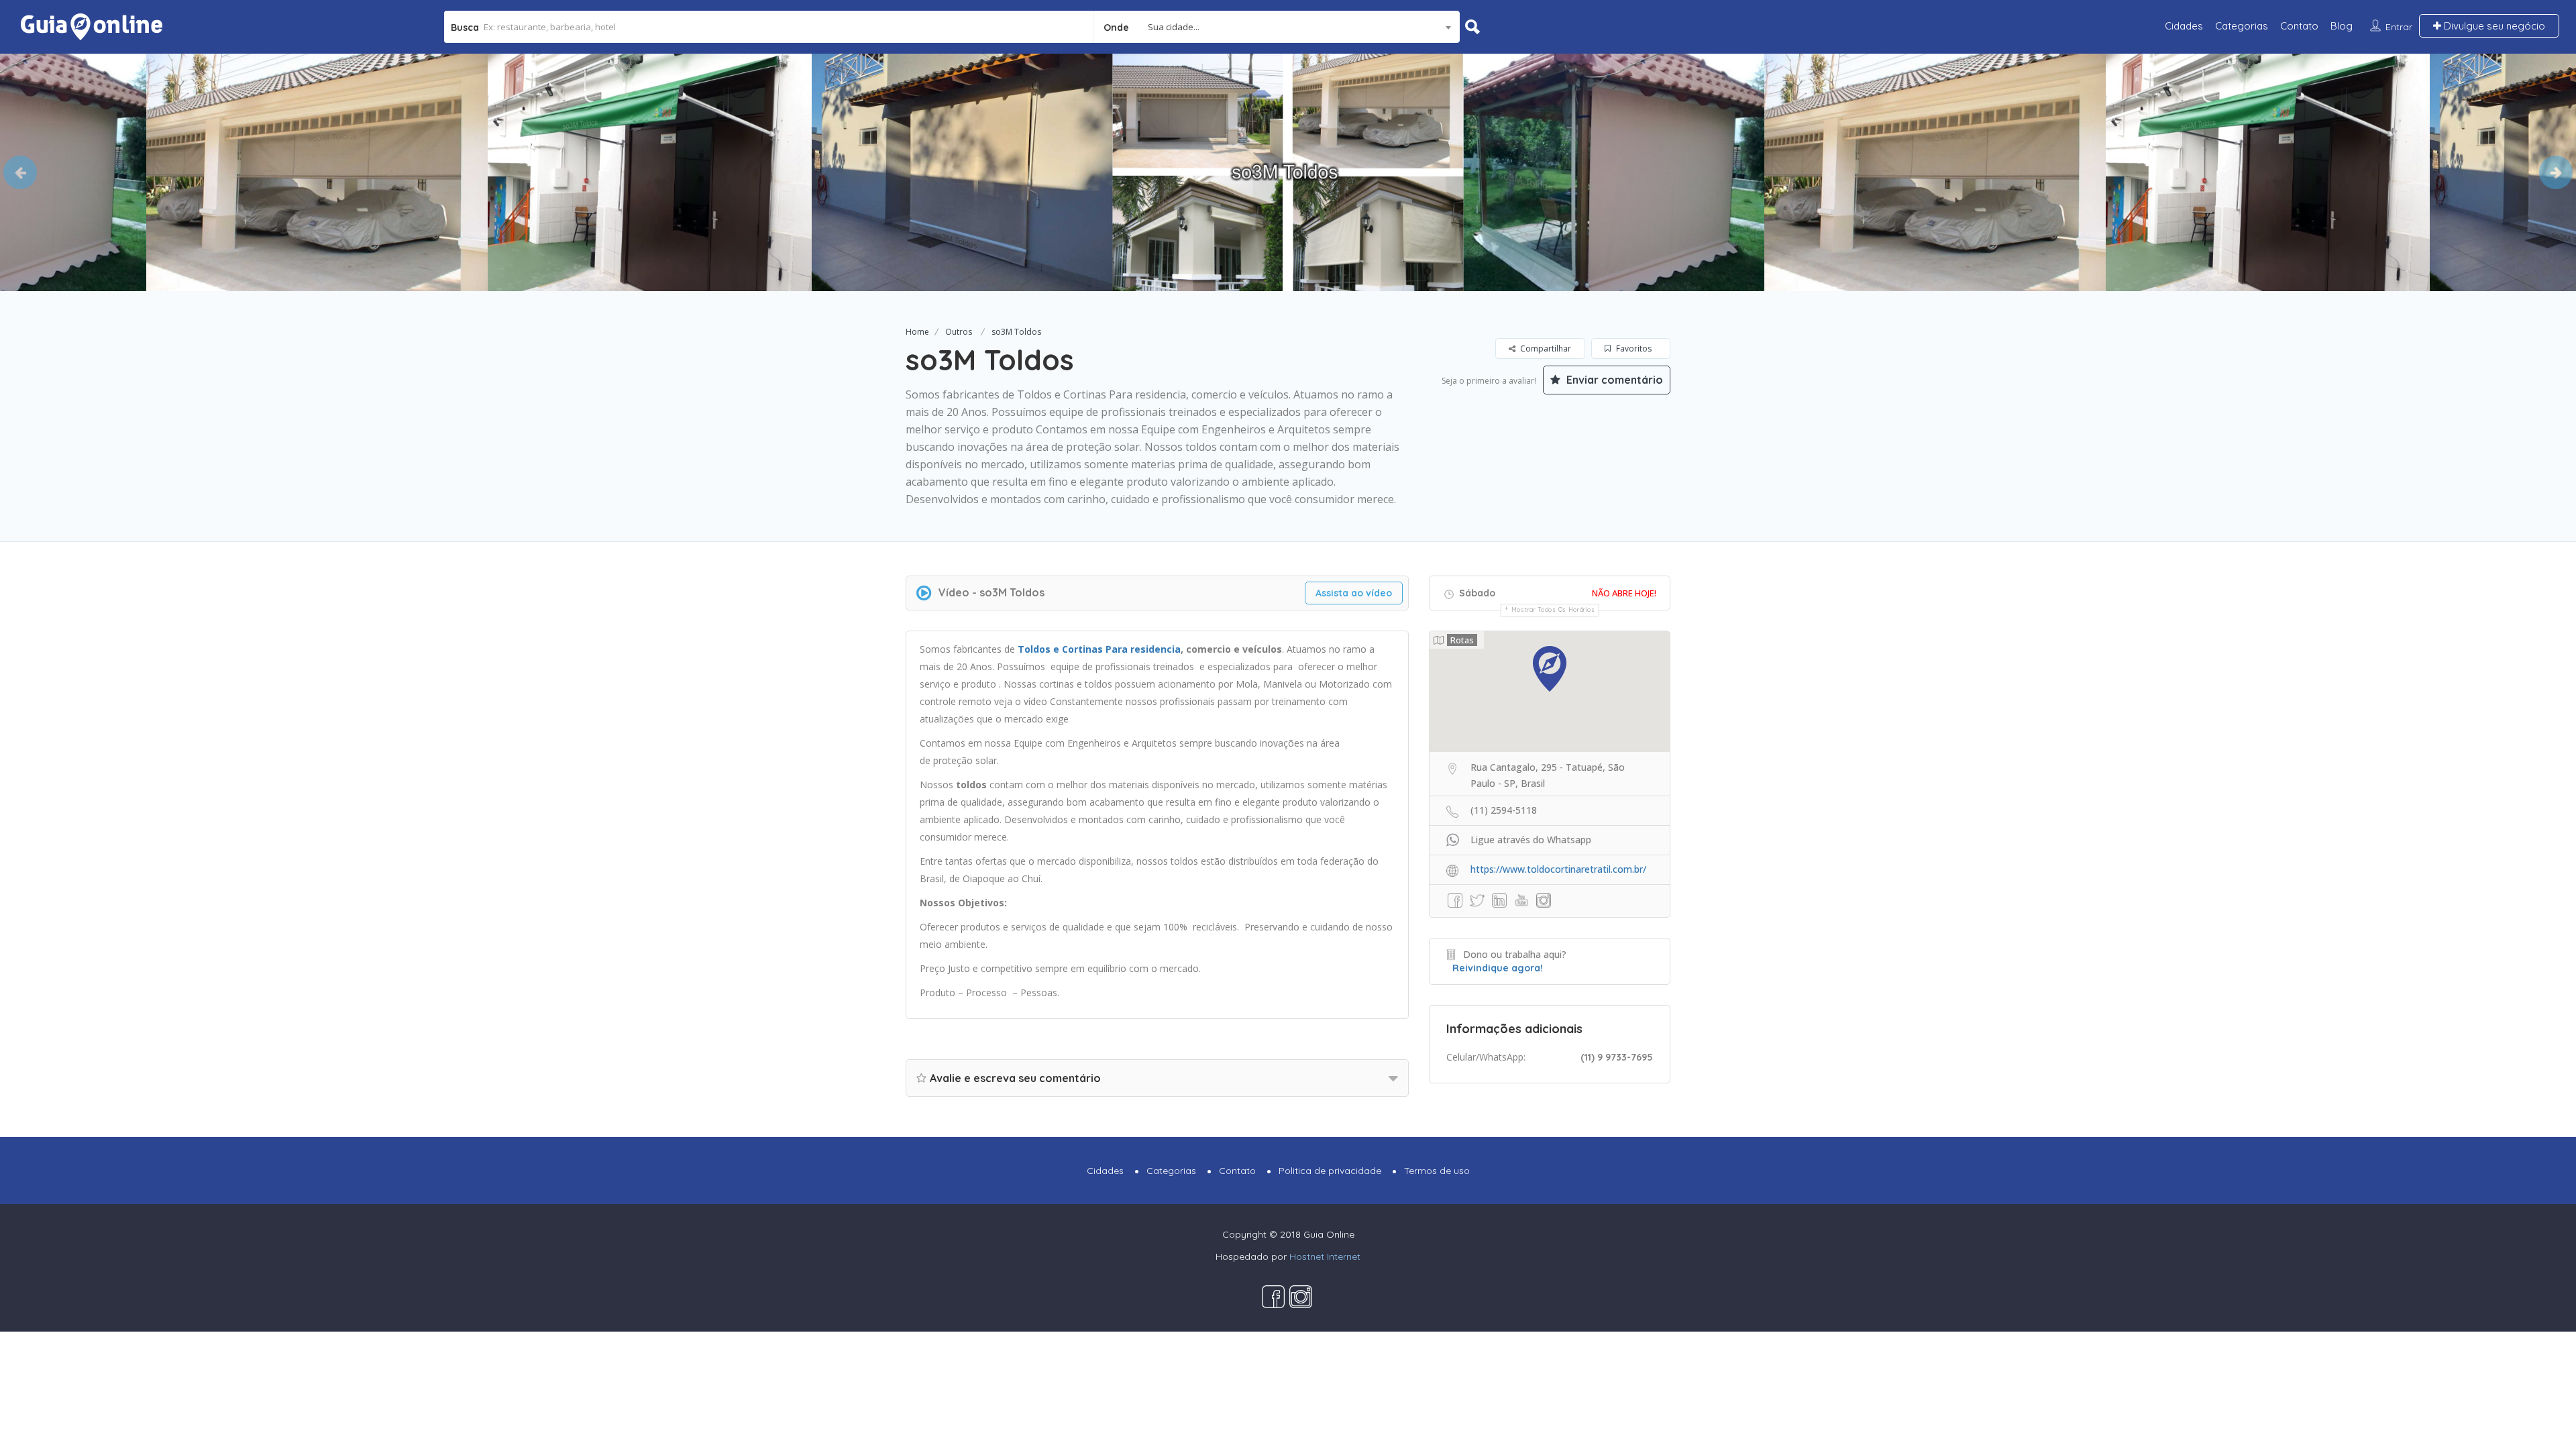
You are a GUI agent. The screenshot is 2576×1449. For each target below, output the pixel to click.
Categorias (2242, 26)
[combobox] (1277, 27)
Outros (959, 332)
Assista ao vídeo (1354, 593)
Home (917, 332)
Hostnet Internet (1325, 1256)
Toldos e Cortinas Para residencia (1099, 649)
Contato (2299, 26)
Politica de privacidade (1330, 1171)
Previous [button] (20, 172)
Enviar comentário (1613, 380)
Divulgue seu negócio (2493, 26)
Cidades (2184, 26)
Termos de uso (1437, 1171)
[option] (332, 172)
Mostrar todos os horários (1553, 609)
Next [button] (2556, 172)
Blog (2342, 26)
